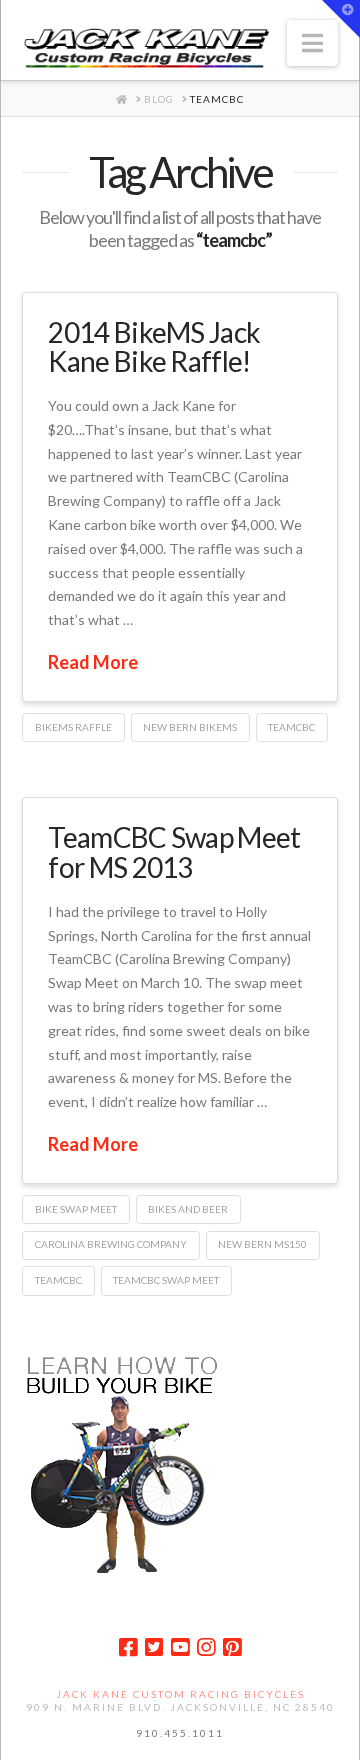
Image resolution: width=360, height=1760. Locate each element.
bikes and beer (188, 1209)
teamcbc (291, 727)
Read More (93, 662)
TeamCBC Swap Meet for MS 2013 (174, 851)
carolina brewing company (111, 1244)
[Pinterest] (232, 1647)
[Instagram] (206, 1647)
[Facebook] (128, 1647)
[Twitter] (154, 1647)
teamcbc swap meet (166, 1280)
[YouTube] (180, 1647)
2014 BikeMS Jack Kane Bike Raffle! (154, 346)
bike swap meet (76, 1209)
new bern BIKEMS (190, 727)
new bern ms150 (262, 1244)
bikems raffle (73, 727)
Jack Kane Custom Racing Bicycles (180, 1694)
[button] (312, 43)
